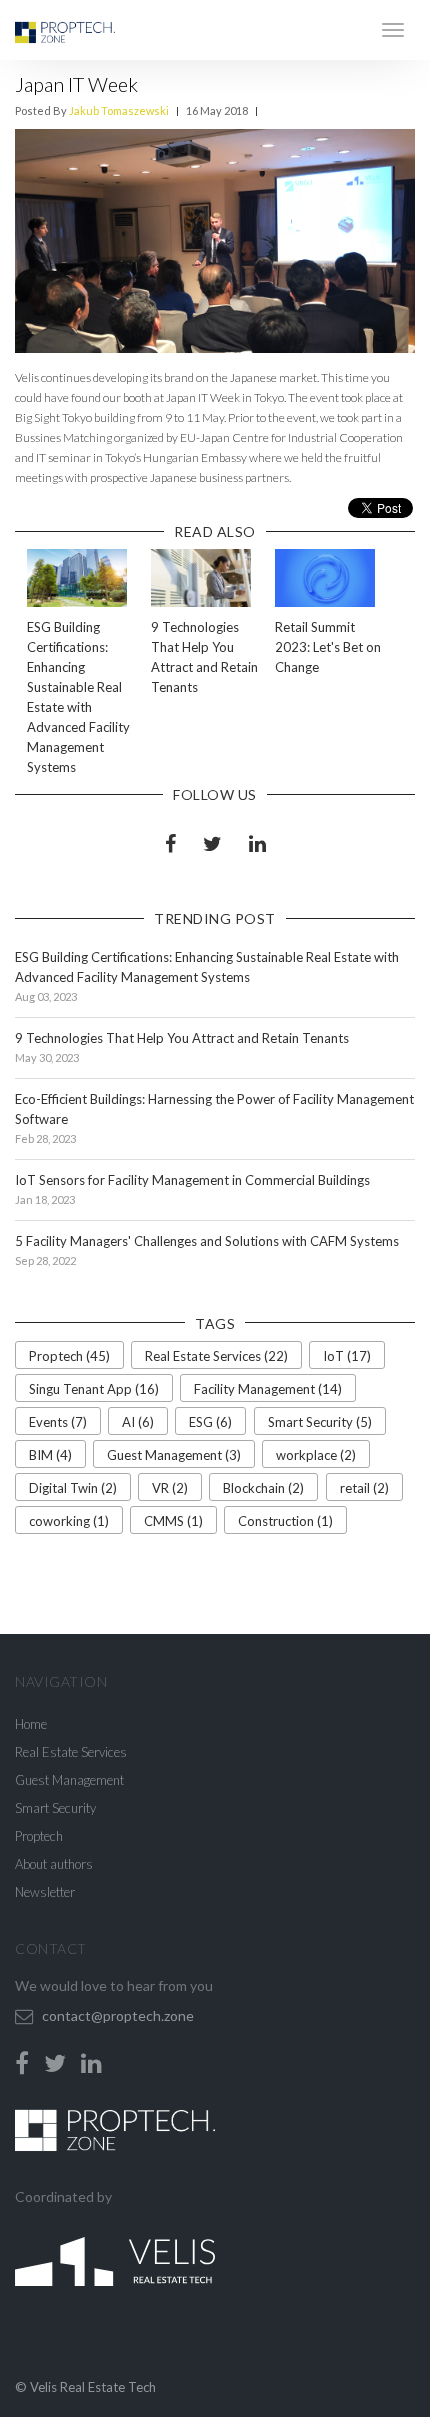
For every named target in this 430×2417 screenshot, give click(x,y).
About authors (54, 1864)
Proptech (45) (69, 1356)
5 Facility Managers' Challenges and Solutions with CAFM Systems (207, 1241)
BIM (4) (50, 1455)
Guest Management (69, 1780)
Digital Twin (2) (73, 1488)
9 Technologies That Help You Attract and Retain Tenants (182, 1038)
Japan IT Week (76, 84)
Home (31, 1724)
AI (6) (138, 1422)
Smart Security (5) (320, 1422)
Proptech (39, 1836)
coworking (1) (69, 1521)
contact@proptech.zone (118, 2015)
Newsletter (45, 1892)
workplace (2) (316, 1455)
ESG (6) (210, 1422)
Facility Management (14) (268, 1389)
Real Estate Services (71, 1752)
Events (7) (58, 1422)
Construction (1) (285, 1521)
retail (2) (364, 1488)
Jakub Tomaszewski (119, 110)
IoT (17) (347, 1356)
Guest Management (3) (174, 1455)
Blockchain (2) (263, 1488)
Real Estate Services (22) (216, 1356)
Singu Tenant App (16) (94, 1389)
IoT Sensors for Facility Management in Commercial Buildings (192, 1180)
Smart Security (55, 1808)
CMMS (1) (173, 1521)
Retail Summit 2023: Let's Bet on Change (328, 647)
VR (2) (170, 1488)
